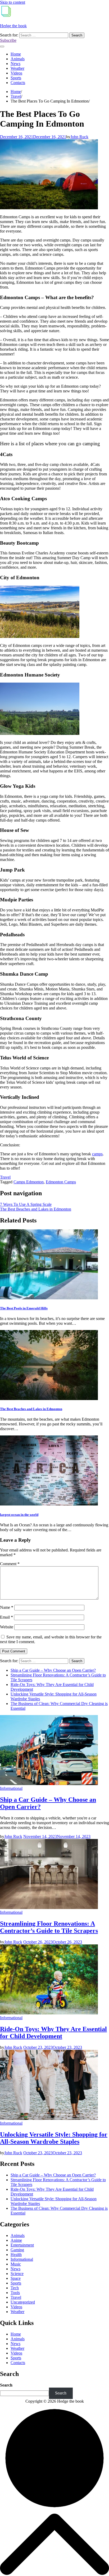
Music (16, 2264)
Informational (11, 1788)
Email (6, 1617)
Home (16, 54)
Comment (10, 1564)
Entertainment (22, 2245)
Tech (15, 2288)
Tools (15, 2293)
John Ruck (79, 137)
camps (97, 1154)
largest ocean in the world (19, 1515)
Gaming (17, 2250)
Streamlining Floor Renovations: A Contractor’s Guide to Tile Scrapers (49, 1927)
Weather (17, 68)
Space (16, 2278)
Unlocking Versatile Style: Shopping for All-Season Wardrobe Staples (54, 2138)
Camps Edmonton (29, 1182)
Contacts (18, 83)
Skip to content (13, 2)
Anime (16, 2240)
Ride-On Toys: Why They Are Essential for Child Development (53, 2033)
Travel (5, 1177)
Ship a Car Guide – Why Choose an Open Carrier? (53, 1670)
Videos (16, 73)
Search (6, 2385)
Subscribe (8, 40)
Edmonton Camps (61, 1182)
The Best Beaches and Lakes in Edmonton (31, 1409)
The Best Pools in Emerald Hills (24, 1308)
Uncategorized (23, 2302)
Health (16, 2255)
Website (7, 1627)
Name (7, 1607)
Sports (16, 78)
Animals (18, 59)
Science (17, 2274)
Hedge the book (13, 26)
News (15, 64)
